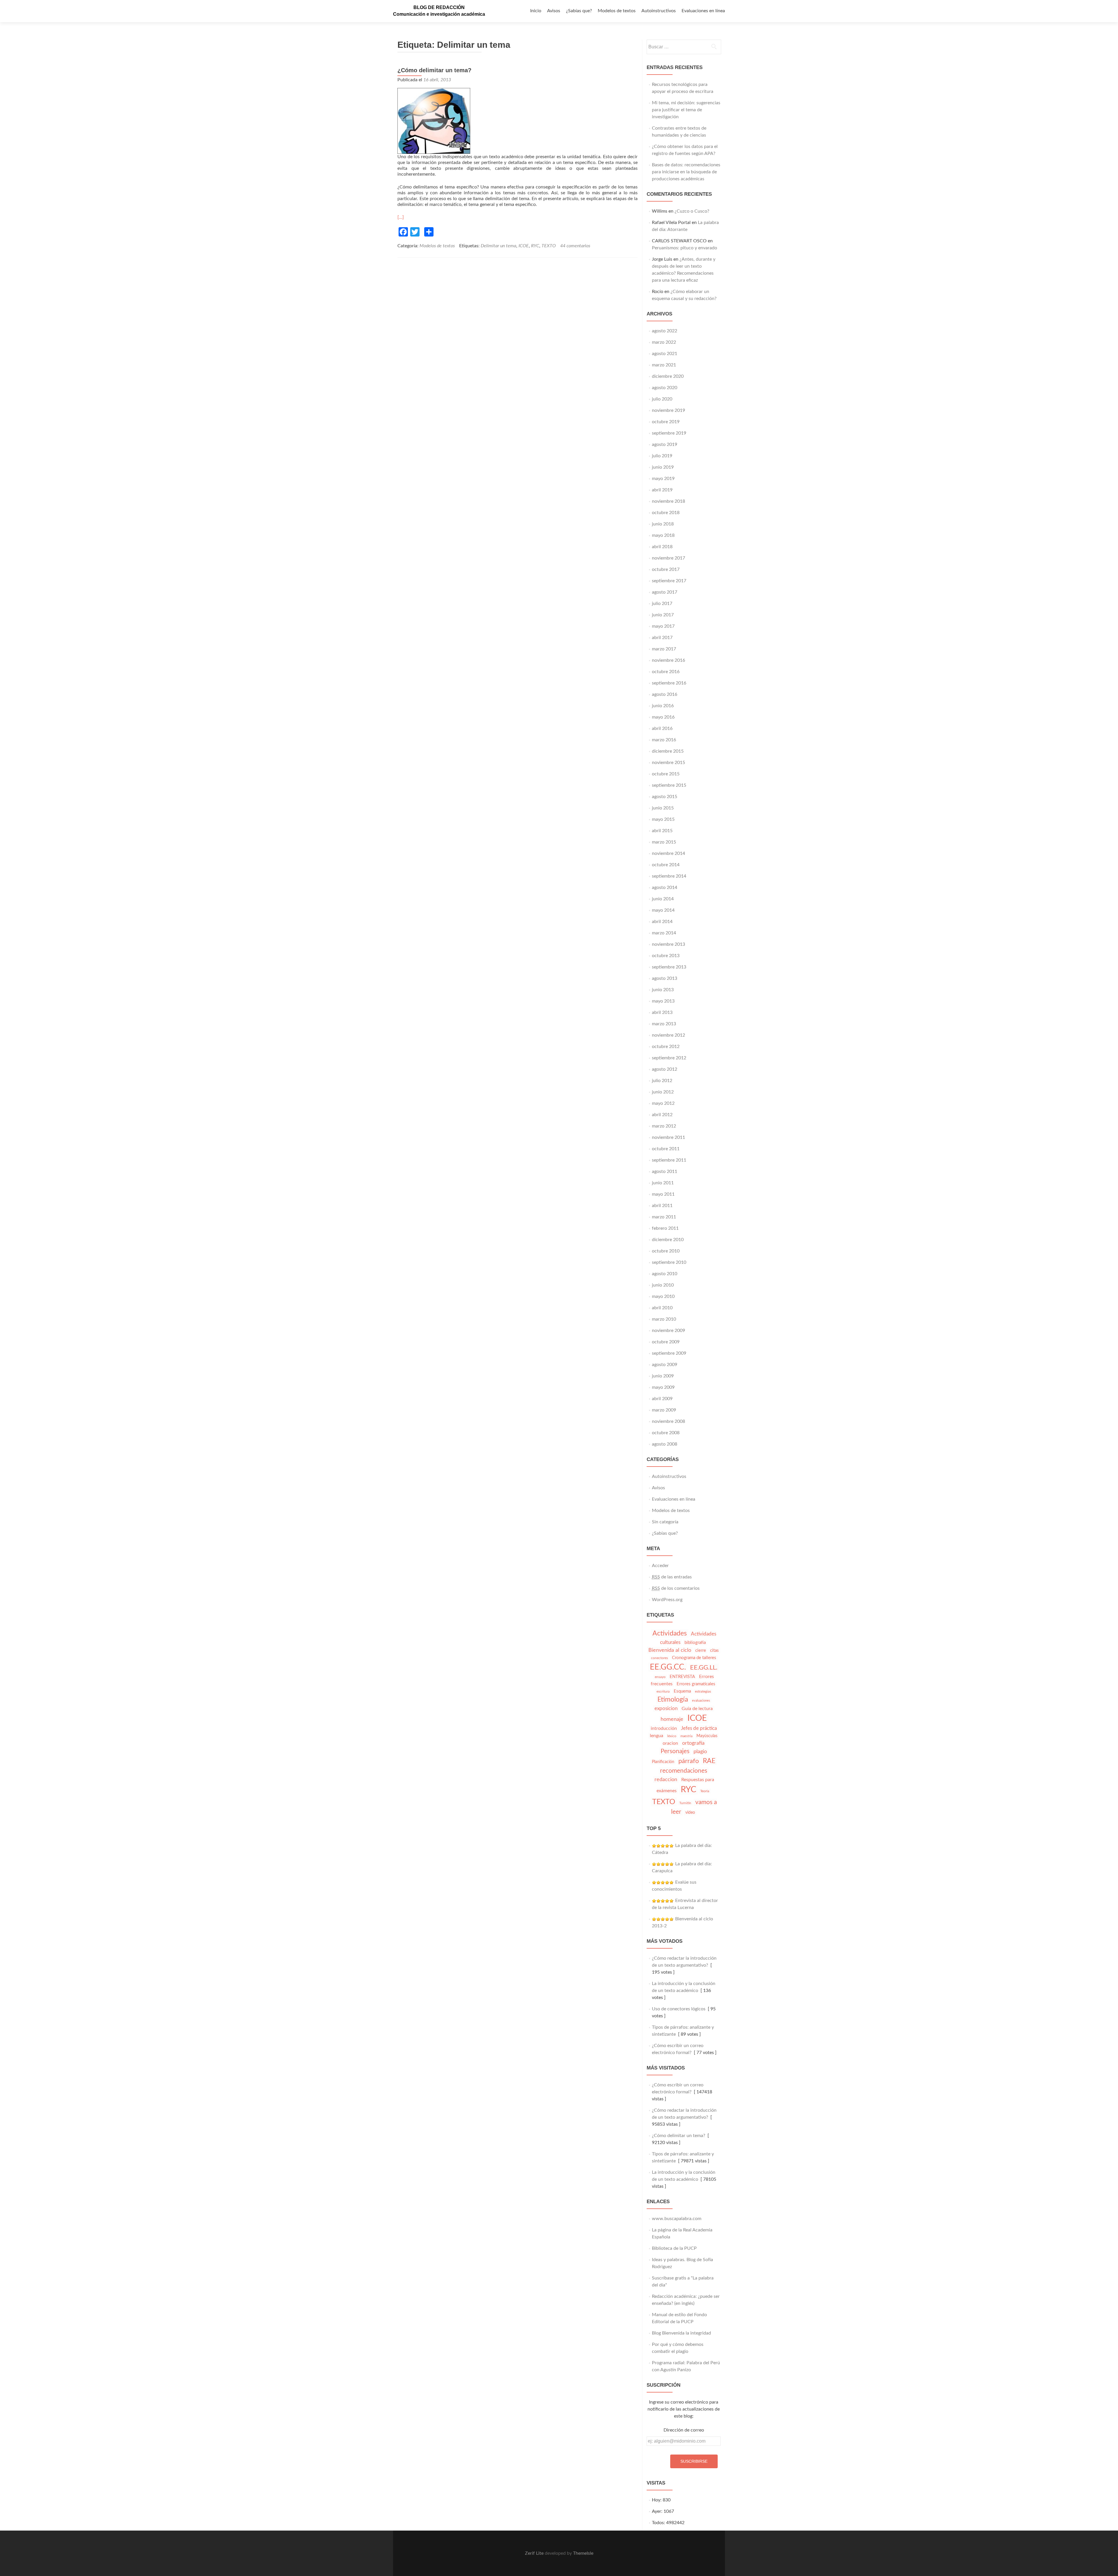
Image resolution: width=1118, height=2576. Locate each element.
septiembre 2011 (669, 1160)
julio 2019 (662, 456)
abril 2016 (662, 728)
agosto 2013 (665, 978)
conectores (659, 1658)
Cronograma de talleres (694, 1658)
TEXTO (549, 246)
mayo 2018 (663, 535)
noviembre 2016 (668, 660)
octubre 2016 (666, 672)
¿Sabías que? (579, 11)
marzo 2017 (664, 649)
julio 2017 (662, 604)
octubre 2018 (666, 513)
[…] (401, 217)
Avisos (554, 11)
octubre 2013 (666, 956)
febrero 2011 (665, 1228)
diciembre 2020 (668, 376)
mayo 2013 (663, 1001)
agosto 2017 (665, 592)
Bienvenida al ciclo (670, 1650)
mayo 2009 (663, 1387)
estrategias (703, 1691)
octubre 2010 (666, 1251)
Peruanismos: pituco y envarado (684, 248)
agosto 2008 (665, 1444)
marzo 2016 (664, 740)
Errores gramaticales (696, 1684)
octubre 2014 (666, 865)
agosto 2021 (665, 354)
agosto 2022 (665, 331)
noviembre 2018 (668, 501)
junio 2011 (663, 1183)
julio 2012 (662, 1081)
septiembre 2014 (669, 876)
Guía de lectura (697, 1709)
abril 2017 (662, 638)
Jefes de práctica (699, 1728)
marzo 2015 (664, 842)
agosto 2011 (665, 1171)
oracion (670, 1743)
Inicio (536, 11)
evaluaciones (701, 1701)
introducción (664, 1728)
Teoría (705, 1791)
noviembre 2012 (668, 1035)
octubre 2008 (666, 1433)
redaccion (666, 1780)
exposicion (666, 1708)
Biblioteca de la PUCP (674, 2248)
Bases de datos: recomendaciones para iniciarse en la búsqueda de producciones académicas (686, 172)
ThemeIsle (583, 2553)
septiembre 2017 (669, 581)
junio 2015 (663, 808)
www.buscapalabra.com (677, 2219)
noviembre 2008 (668, 1421)
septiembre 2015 (669, 785)
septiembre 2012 (669, 1058)
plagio (700, 1752)
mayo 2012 (663, 1103)
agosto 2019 (665, 444)
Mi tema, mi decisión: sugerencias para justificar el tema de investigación (686, 110)
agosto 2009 (665, 1365)
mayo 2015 (663, 819)
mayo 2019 (663, 479)
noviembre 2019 (668, 410)
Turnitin (685, 1803)
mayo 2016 (663, 717)
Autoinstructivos (659, 11)
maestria (686, 1736)
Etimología (673, 1700)
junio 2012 (663, 1092)
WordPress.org (667, 1600)
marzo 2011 (664, 1217)
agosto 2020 (665, 388)
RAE (709, 1761)
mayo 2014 (663, 910)
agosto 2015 (665, 797)
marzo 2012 (664, 1126)
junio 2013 (663, 990)
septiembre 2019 (669, 433)
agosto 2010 (665, 1274)
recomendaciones (684, 1771)
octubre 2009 (666, 1342)
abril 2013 (662, 1012)
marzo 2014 (664, 933)
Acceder (660, 1566)
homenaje (672, 1719)
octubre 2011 (666, 1149)
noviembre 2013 (668, 944)
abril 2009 (662, 1399)
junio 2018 (663, 524)
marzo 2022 (664, 342)
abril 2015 (662, 831)
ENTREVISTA (682, 1677)
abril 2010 (662, 1308)
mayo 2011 (663, 1194)
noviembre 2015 (668, 763)
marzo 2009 (664, 1410)
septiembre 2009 (669, 1353)
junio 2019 (663, 467)
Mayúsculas (707, 1736)
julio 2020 (662, 399)
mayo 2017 (663, 626)
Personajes (675, 1751)
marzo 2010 (664, 1319)
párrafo (689, 1761)
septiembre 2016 (669, 683)
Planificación (663, 1762)
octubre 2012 (666, 1047)
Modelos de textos (617, 11)
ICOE (524, 246)
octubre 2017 (666, 569)
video (690, 1813)
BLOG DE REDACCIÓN (439, 7)
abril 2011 (662, 1206)
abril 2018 (662, 547)
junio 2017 (663, 615)
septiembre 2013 (669, 967)
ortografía (693, 1743)
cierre (701, 1650)
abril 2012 (662, 1115)
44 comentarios (575, 246)
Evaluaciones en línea (703, 11)
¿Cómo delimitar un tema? (434, 70)
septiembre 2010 (669, 1262)
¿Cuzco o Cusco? (692, 211)
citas (714, 1650)
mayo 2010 (663, 1296)
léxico (672, 1736)
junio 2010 (663, 1285)
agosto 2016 (665, 694)
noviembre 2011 (668, 1137)
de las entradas (672, 1577)
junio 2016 (663, 706)
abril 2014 (662, 922)
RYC (535, 246)
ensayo (660, 1677)
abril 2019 (662, 490)
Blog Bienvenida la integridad (681, 2333)
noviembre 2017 (668, 558)
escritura (663, 1691)
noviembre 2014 (668, 853)
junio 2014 (663, 899)
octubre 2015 (666, 774)
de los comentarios (676, 1588)
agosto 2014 (665, 888)
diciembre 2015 (668, 751)
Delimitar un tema (498, 246)
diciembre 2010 (668, 1240)
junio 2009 (663, 1376)
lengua (657, 1736)
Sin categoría (665, 1522)
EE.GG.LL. (704, 1668)
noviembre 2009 (668, 1331)
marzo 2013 (664, 1024)
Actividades (670, 1633)
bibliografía (695, 1643)
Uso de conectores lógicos (679, 2009)
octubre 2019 (666, 422)
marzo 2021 (664, 365)
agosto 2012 (665, 1069)
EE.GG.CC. (668, 1667)
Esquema (682, 1691)
